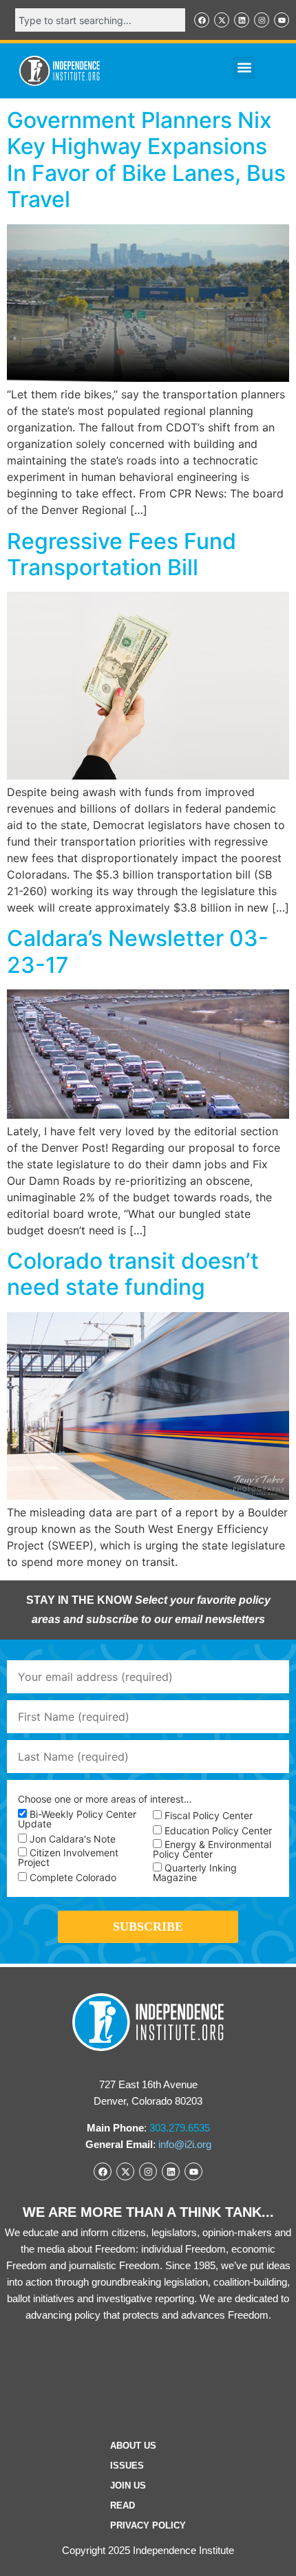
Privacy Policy (148, 2525)
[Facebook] (202, 20)
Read (123, 2505)
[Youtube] (282, 20)
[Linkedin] (242, 20)
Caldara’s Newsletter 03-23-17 (138, 951)
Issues (127, 2466)
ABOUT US (133, 2446)
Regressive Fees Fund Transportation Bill (121, 554)
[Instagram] (262, 20)
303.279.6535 (180, 2128)
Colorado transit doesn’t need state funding (133, 1274)
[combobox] (100, 20)
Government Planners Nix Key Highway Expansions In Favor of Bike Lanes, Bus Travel (146, 160)
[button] (244, 68)
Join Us (128, 2486)
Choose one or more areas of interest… (105, 1799)
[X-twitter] (222, 20)
